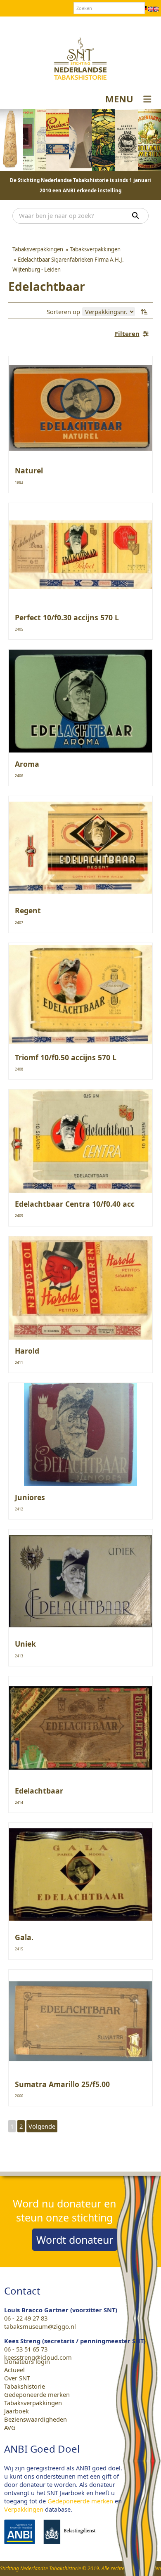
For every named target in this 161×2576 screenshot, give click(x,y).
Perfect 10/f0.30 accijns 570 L (67, 617)
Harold (27, 1351)
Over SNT (40, 24)
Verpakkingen (24, 2509)
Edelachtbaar (39, 1791)
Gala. (24, 1937)
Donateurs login (110, 24)
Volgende (42, 2126)
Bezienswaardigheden (36, 2419)
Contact (70, 24)
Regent (28, 910)
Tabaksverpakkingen (33, 2403)
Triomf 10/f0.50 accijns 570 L (66, 1057)
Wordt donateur (75, 2240)
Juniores (30, 1497)
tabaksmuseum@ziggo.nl (40, 2326)
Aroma (27, 764)
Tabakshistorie (25, 2386)
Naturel (29, 470)
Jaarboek (17, 2411)
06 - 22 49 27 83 (26, 2318)
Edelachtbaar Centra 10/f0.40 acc (75, 1204)
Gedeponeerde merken (37, 2394)
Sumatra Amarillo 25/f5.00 (62, 2084)
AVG (10, 2427)
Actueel (14, 2370)
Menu (119, 99)
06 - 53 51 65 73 (26, 2349)
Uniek (25, 1644)
